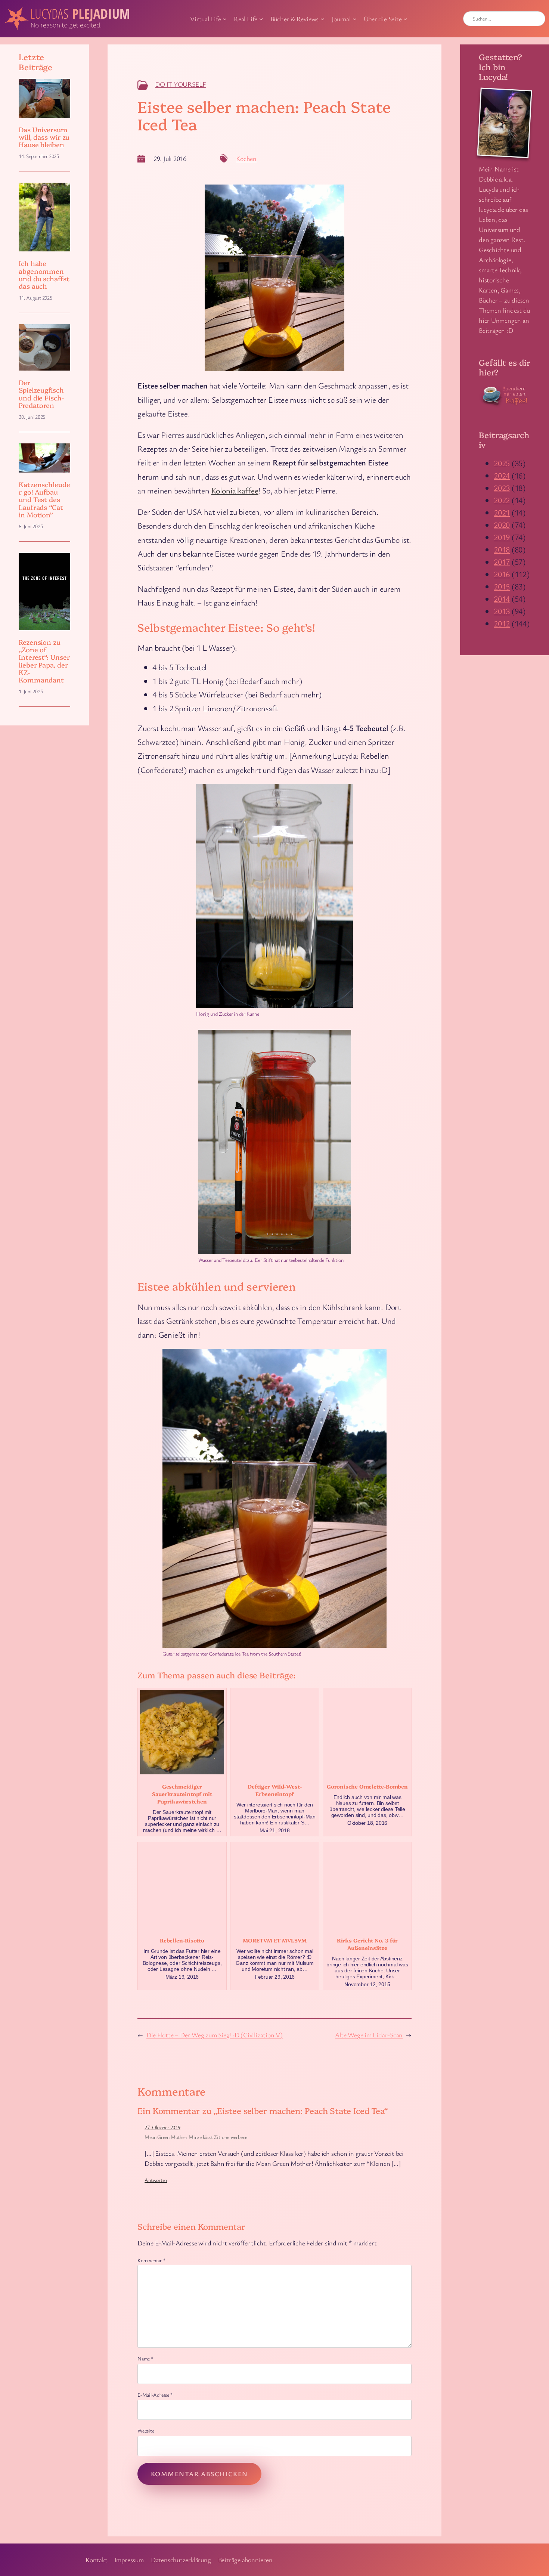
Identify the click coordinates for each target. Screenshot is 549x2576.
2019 (502, 537)
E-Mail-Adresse (155, 2395)
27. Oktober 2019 (162, 2127)
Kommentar (151, 2260)
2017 (502, 562)
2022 (502, 500)
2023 (502, 488)
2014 (502, 599)
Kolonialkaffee (235, 490)
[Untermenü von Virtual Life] (225, 19)
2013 (502, 611)
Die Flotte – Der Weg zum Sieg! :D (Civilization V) (215, 2035)
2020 (502, 525)
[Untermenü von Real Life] (261, 19)
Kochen (246, 158)
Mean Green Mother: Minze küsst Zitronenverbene (196, 2137)
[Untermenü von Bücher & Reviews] (322, 19)
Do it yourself (181, 84)
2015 (502, 586)
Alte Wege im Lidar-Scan (369, 2035)
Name (145, 2358)
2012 (502, 623)
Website (146, 2431)
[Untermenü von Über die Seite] (405, 19)
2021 (502, 512)
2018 (502, 549)
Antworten (156, 2180)
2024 (502, 475)
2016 (502, 574)
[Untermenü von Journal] (355, 19)
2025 (502, 463)
